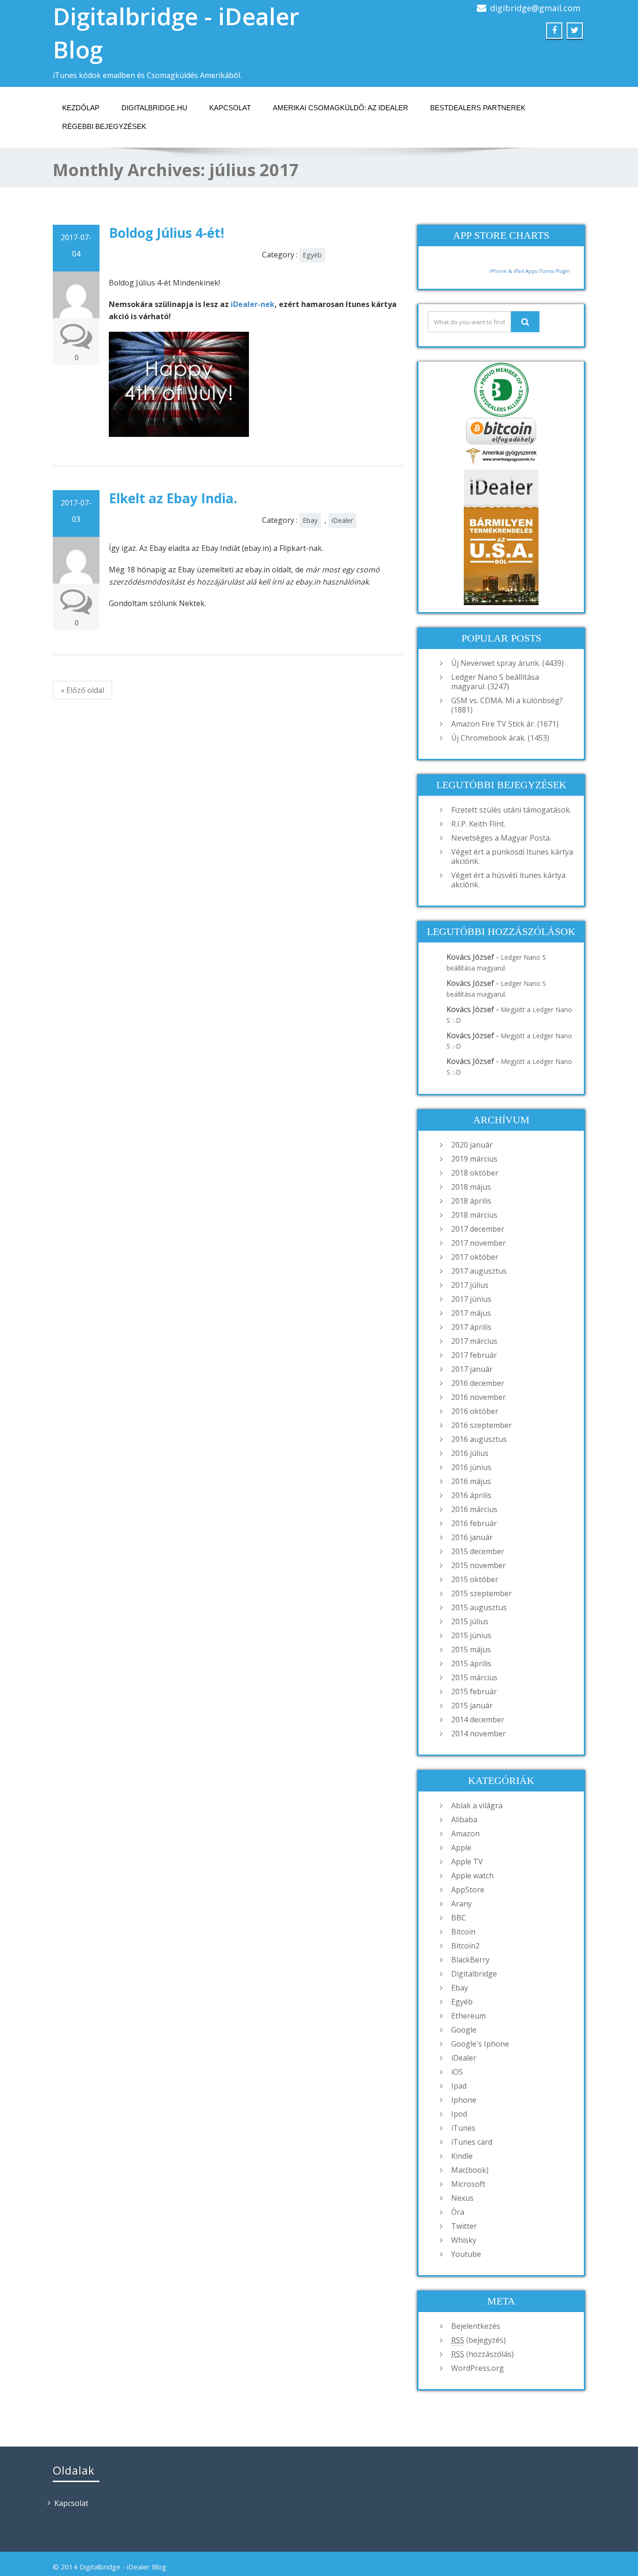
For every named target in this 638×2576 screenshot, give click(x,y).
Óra (458, 2212)
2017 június (471, 1299)
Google (464, 2030)
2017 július (470, 1285)
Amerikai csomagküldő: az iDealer (340, 108)
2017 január (472, 1369)
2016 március (474, 1509)
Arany (461, 1904)
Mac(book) (470, 2170)
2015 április (471, 1663)
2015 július (470, 1621)
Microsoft (468, 2184)
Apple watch (472, 1876)
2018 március (474, 1215)
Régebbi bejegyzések (104, 126)
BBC (459, 1918)
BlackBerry (470, 1960)
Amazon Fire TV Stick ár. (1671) (505, 724)
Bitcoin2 (465, 1946)
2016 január (472, 1537)
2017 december (478, 1229)
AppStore (468, 1890)
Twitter (464, 2226)
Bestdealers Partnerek (478, 108)
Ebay (310, 520)
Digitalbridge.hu (154, 108)
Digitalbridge (474, 1974)
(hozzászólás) (482, 2354)
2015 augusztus (479, 1607)
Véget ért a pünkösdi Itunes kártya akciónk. (512, 856)
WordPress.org (478, 2368)
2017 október (475, 1257)
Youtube (466, 2254)
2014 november (478, 1734)
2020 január (472, 1145)
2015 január (472, 1705)
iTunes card (472, 2142)
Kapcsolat (230, 108)
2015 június (471, 1635)
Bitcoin (463, 1932)
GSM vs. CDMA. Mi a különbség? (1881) (507, 705)
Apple (461, 1848)
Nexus (462, 2198)
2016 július (470, 1453)
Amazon (465, 1834)
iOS (457, 2072)
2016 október (475, 1411)
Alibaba (464, 1820)
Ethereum (468, 2016)
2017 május (471, 1313)
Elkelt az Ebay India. (173, 498)
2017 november (478, 1243)
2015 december (478, 1551)
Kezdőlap (81, 108)
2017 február (474, 1355)
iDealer (342, 520)
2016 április (471, 1495)
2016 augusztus (479, 1439)
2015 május (471, 1649)
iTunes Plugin (553, 271)
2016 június (471, 1467)
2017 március (474, 1341)
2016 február (474, 1523)
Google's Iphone (480, 2044)
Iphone (464, 2100)
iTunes (463, 2128)
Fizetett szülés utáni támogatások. (511, 810)
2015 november (478, 1565)
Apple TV (467, 1862)
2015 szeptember (482, 1593)
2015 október (475, 1579)
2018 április (471, 1201)
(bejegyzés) (478, 2340)
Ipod (459, 2114)
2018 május (471, 1187)
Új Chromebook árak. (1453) (500, 738)
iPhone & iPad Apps (513, 271)
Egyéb (312, 255)
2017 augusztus (479, 1271)
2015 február (474, 1691)
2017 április (471, 1327)
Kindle (462, 2156)
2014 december (478, 1720)
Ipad (459, 2086)
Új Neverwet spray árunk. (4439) (507, 663)
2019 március (474, 1159)
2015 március (474, 1677)
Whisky (464, 2240)
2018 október (475, 1173)
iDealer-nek (253, 304)
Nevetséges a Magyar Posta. (501, 838)
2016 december (478, 1383)
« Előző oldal (82, 690)
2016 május (471, 1481)
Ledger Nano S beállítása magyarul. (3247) (495, 682)
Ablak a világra (477, 1805)
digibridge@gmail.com (535, 8)
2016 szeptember (482, 1425)
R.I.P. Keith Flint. (478, 824)
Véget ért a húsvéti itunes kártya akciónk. (508, 880)
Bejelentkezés (476, 2326)
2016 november (478, 1397)
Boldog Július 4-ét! (167, 233)
